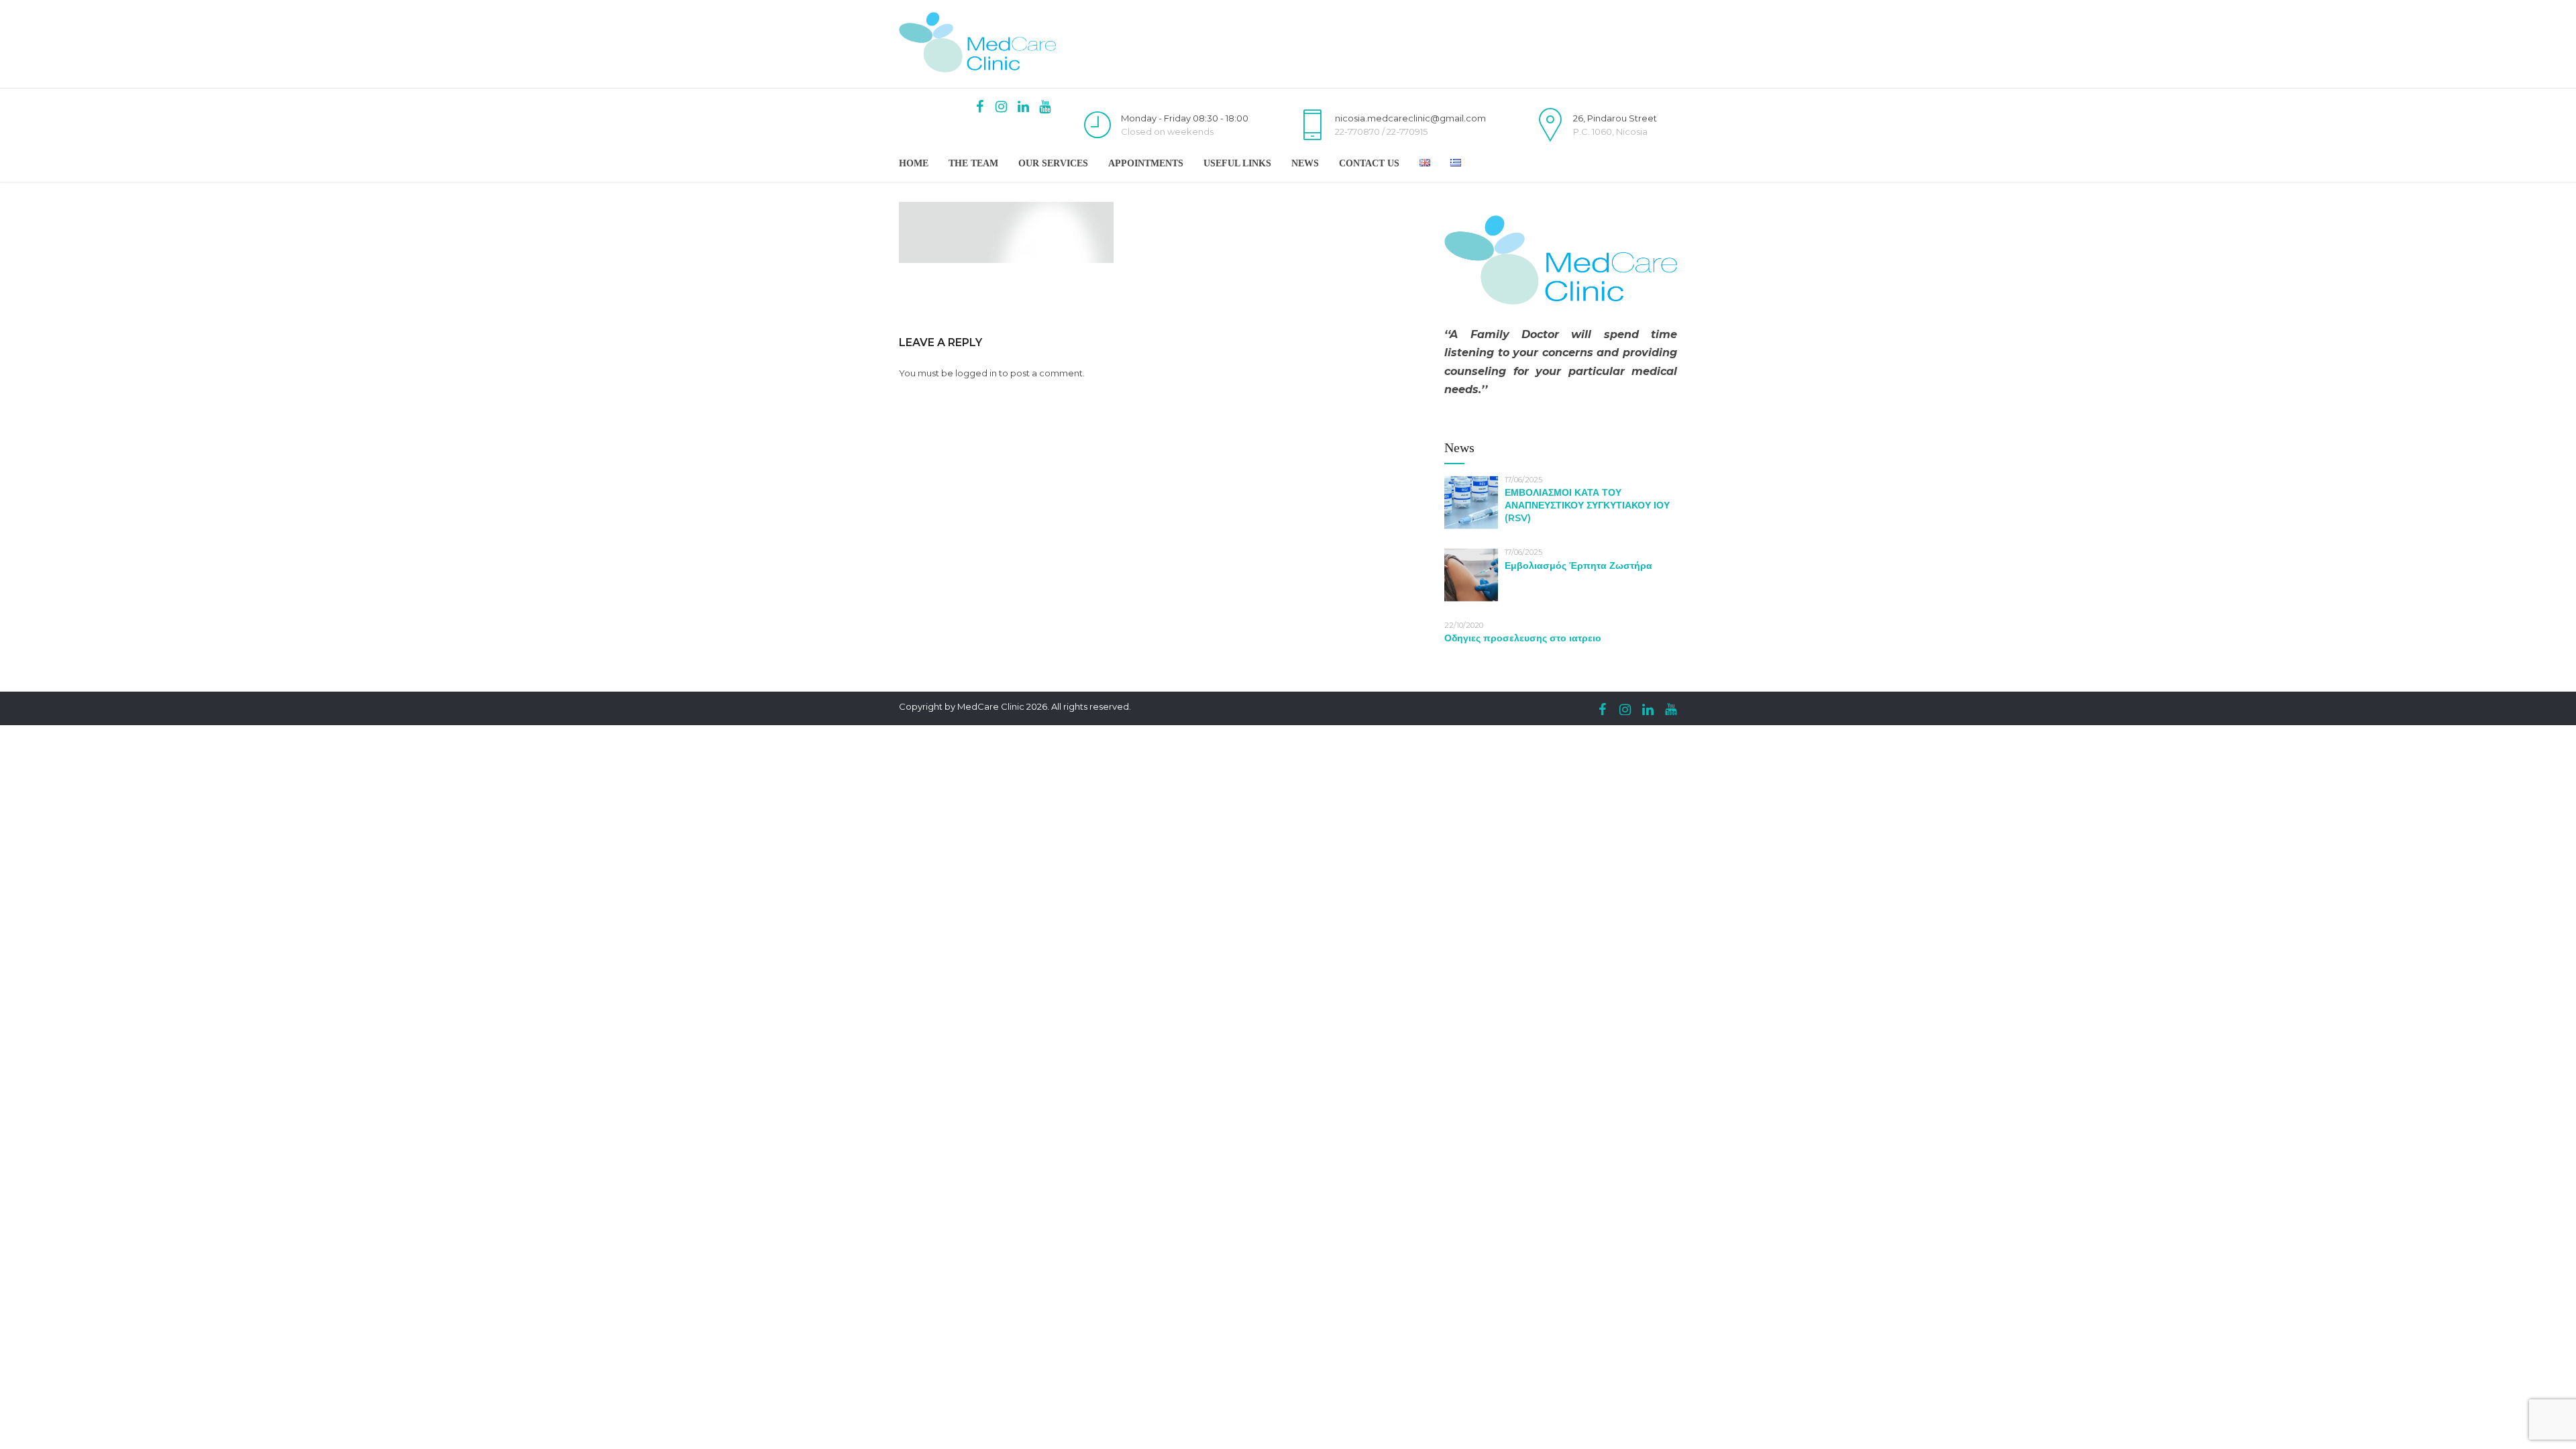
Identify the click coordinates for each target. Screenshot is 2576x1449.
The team (973, 163)
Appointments (1146, 163)
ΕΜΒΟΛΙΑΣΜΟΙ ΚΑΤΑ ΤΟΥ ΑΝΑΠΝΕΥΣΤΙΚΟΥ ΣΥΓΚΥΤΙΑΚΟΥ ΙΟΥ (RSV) (1587, 505)
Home (914, 163)
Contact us (1369, 163)
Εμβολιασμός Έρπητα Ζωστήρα (1578, 566)
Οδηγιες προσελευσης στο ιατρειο (1523, 638)
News (1305, 163)
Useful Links (1237, 163)
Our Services (1053, 163)
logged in (976, 373)
